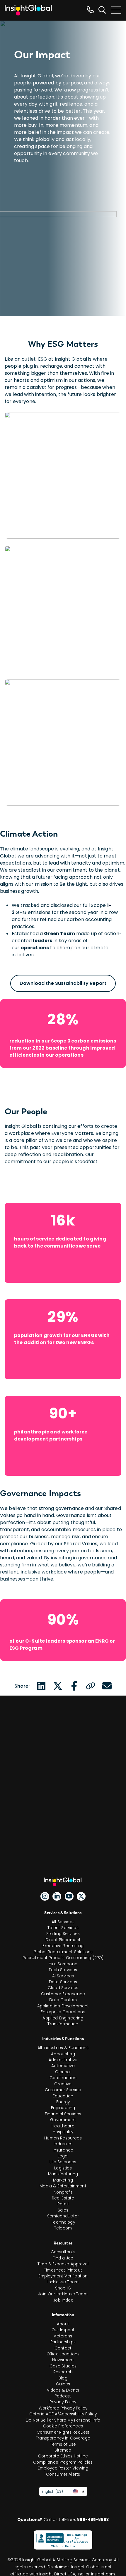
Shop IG (63, 2288)
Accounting (63, 2054)
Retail (63, 2204)
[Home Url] (28, 10)
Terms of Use (63, 2444)
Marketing (63, 2180)
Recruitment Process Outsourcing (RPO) (63, 1958)
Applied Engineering (63, 2018)
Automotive (63, 2066)
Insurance (63, 2150)
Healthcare (63, 2126)
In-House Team (63, 2282)
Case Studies (63, 2366)
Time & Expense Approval (63, 2264)
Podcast (63, 2396)
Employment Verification (63, 2276)
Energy (63, 2102)
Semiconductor (63, 2216)
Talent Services (63, 1928)
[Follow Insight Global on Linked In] (57, 1896)
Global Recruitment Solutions (63, 1952)
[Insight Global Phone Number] (90, 10)
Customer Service (63, 2090)
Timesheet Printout (63, 2270)
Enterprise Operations (63, 2012)
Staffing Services (63, 1934)
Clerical (63, 2072)
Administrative (63, 2060)
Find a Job (63, 2258)
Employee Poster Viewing (63, 2468)
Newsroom (63, 2360)
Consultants (63, 2252)
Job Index (63, 2300)
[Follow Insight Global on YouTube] (69, 1896)
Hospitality (63, 2132)
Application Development (63, 2006)
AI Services (63, 1976)
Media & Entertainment (63, 2186)
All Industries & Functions (63, 2048)
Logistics (63, 2168)
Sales (63, 2210)
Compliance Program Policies (63, 2462)
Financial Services (63, 2114)
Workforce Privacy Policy (63, 2408)
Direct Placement (63, 1940)
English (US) (52, 2491)
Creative (63, 2084)
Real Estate (63, 2198)
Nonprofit (63, 2192)
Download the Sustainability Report (63, 983)
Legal (63, 2156)
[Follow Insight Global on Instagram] (45, 1896)
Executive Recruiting (63, 1946)
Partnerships (63, 2342)
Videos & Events (63, 2390)
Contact (63, 2348)
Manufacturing (63, 2174)
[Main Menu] (116, 10)
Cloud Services (63, 1988)
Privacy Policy (63, 2402)
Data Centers (63, 2000)
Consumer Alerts (63, 2474)
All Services (63, 1922)
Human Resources (63, 2138)
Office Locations (63, 2354)
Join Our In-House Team (63, 2294)
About (63, 2324)
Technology (63, 2222)
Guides (63, 2384)
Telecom (63, 2228)
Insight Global (65, 1882)
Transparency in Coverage (63, 2438)
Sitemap (63, 2450)
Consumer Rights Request (63, 2432)
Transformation (63, 2024)
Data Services (63, 1982)
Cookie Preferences (63, 2426)
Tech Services (63, 1970)
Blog (63, 2378)
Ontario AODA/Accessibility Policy (63, 2414)
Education (63, 2096)
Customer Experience (63, 1994)
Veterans (63, 2336)
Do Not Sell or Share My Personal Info (63, 2420)
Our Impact (63, 2330)
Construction (63, 2078)
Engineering (63, 2108)
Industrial (63, 2144)
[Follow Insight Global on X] (81, 1896)
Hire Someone (63, 1964)
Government (63, 2120)
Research (63, 2372)
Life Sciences (63, 2162)
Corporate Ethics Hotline (63, 2456)
